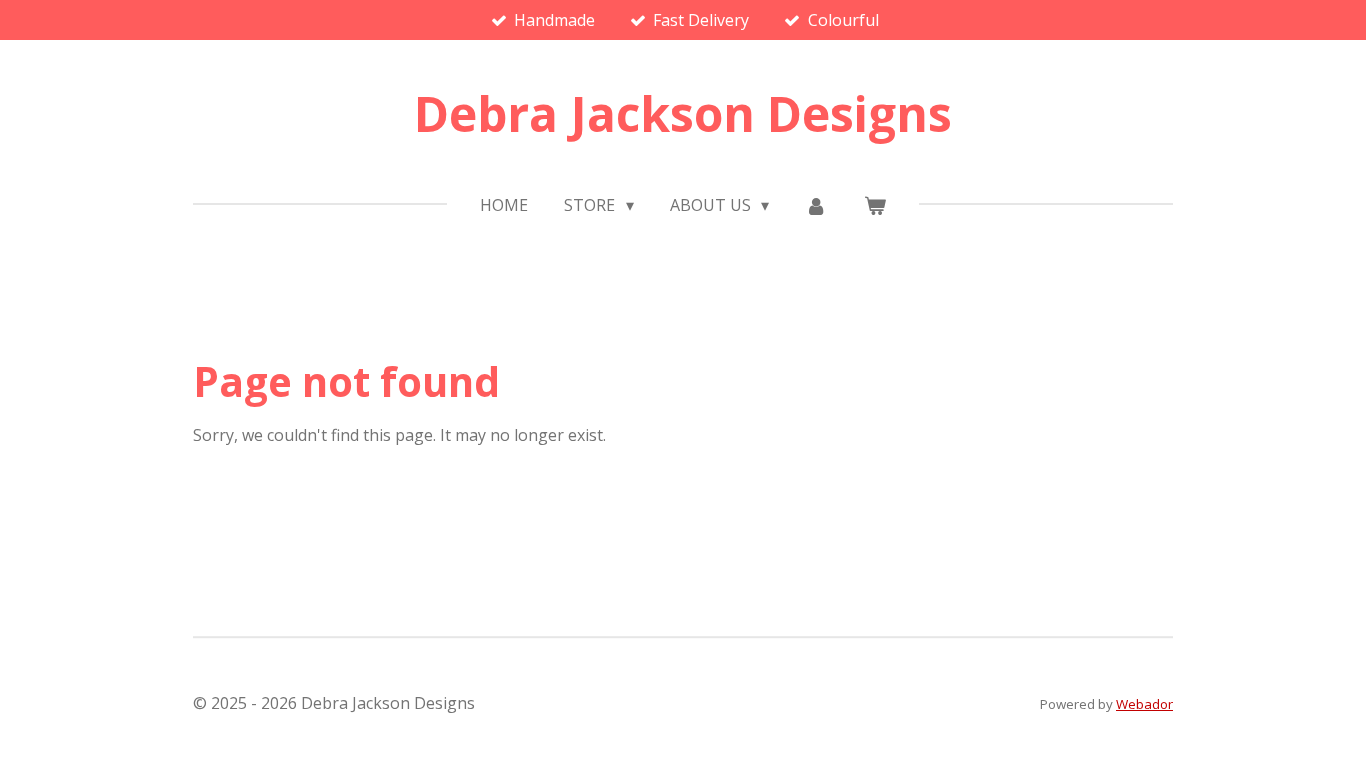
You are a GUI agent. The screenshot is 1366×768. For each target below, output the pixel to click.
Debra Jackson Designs (683, 113)
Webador (1144, 704)
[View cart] (874, 205)
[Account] (816, 205)
